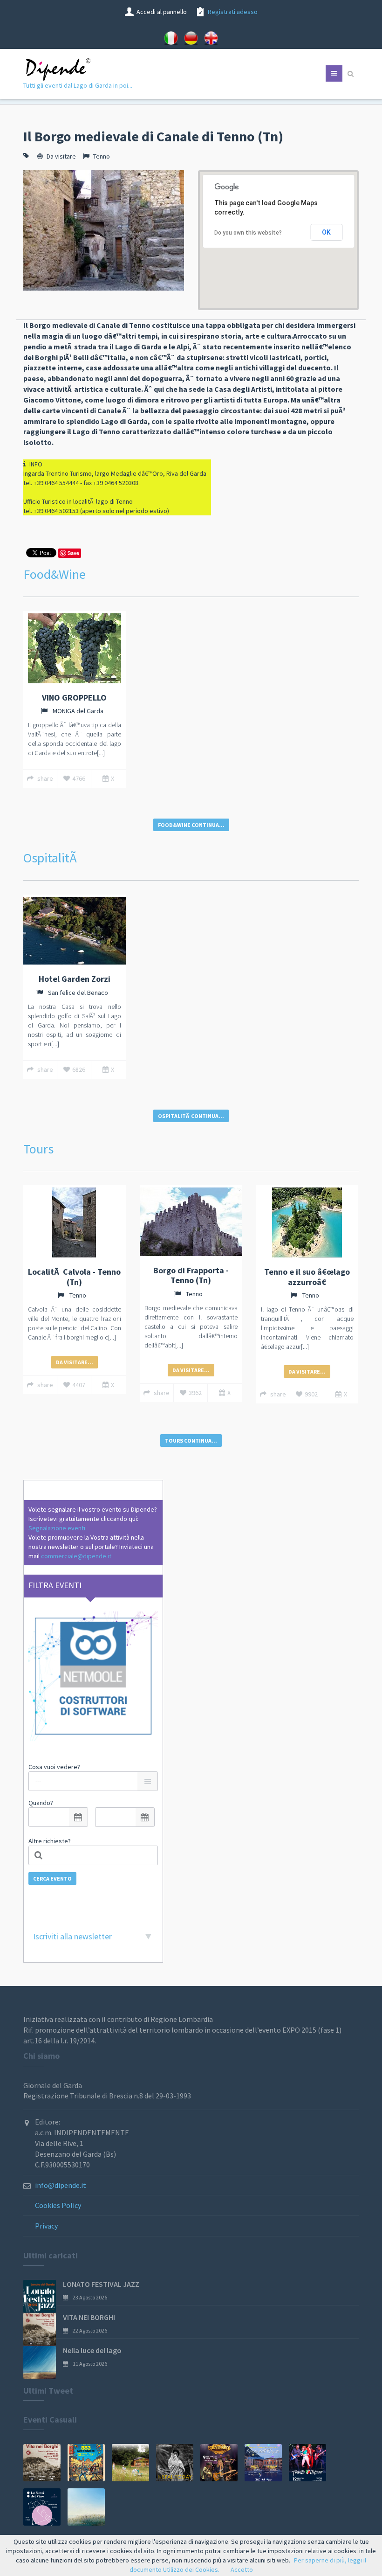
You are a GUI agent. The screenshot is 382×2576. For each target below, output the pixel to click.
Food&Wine (55, 574)
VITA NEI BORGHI (89, 2317)
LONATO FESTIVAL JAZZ (101, 2284)
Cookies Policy (58, 2205)
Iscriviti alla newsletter (72, 1936)
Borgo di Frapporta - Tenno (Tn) (191, 1275)
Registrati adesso (233, 12)
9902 (311, 1394)
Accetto (242, 2569)
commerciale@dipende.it (76, 1556)
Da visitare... (75, 1362)
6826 (79, 1069)
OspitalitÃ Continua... (191, 1116)
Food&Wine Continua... (191, 825)
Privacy (46, 2226)
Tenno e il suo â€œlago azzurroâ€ (307, 1277)
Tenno (102, 156)
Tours (38, 1149)
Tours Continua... (191, 1441)
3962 (195, 1393)
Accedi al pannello (162, 12)
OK (326, 232)
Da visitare (61, 156)
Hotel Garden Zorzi (75, 979)
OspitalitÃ (51, 858)
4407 (79, 1385)
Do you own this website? (248, 233)
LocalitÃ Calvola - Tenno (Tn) (74, 1277)
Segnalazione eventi (57, 1528)
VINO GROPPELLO (74, 698)
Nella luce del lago (92, 2350)
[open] (78, 1817)
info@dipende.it (61, 2185)
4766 (79, 778)
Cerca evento (52, 1878)
